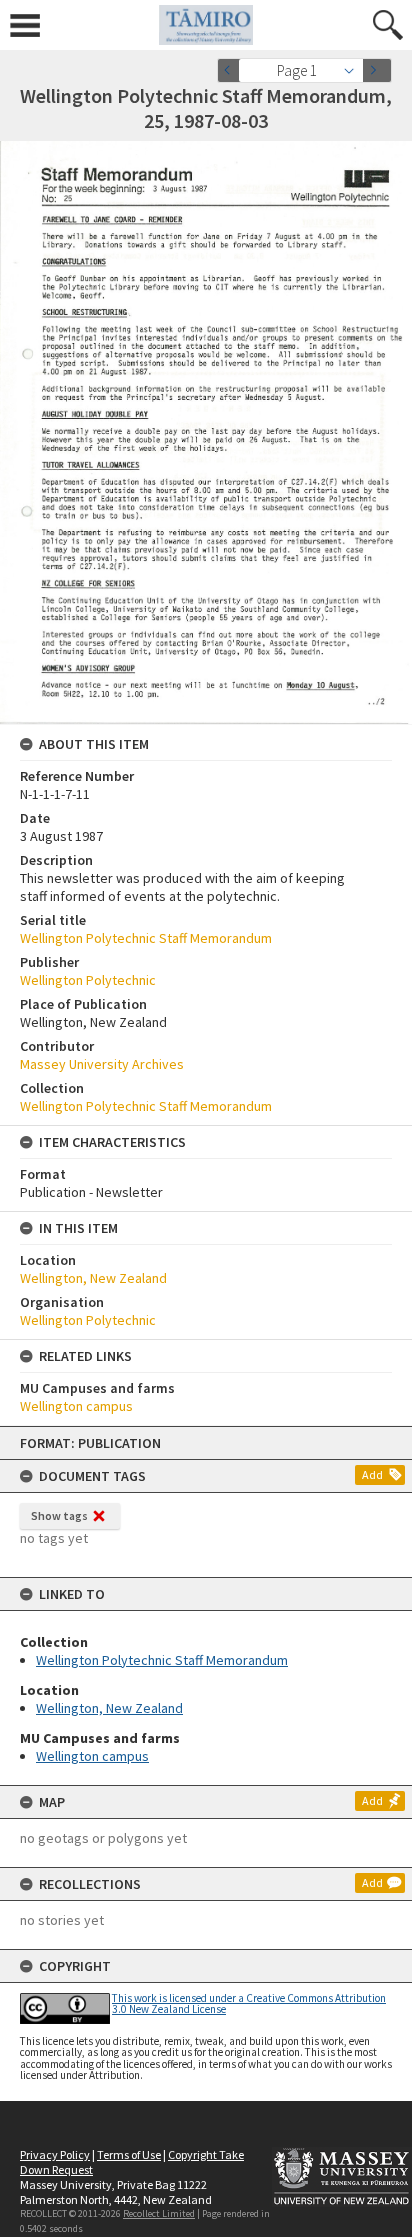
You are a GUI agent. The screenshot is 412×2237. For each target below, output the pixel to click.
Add (372, 1474)
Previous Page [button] (232, 70)
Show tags (59, 1515)
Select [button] (354, 70)
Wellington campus (92, 1756)
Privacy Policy (55, 2154)
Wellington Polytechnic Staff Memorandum (162, 1660)
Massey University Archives (102, 1064)
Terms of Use (129, 2154)
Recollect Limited (159, 2213)
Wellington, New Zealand (109, 1708)
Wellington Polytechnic (88, 980)
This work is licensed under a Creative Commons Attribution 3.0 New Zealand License (249, 2003)
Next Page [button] (377, 70)
